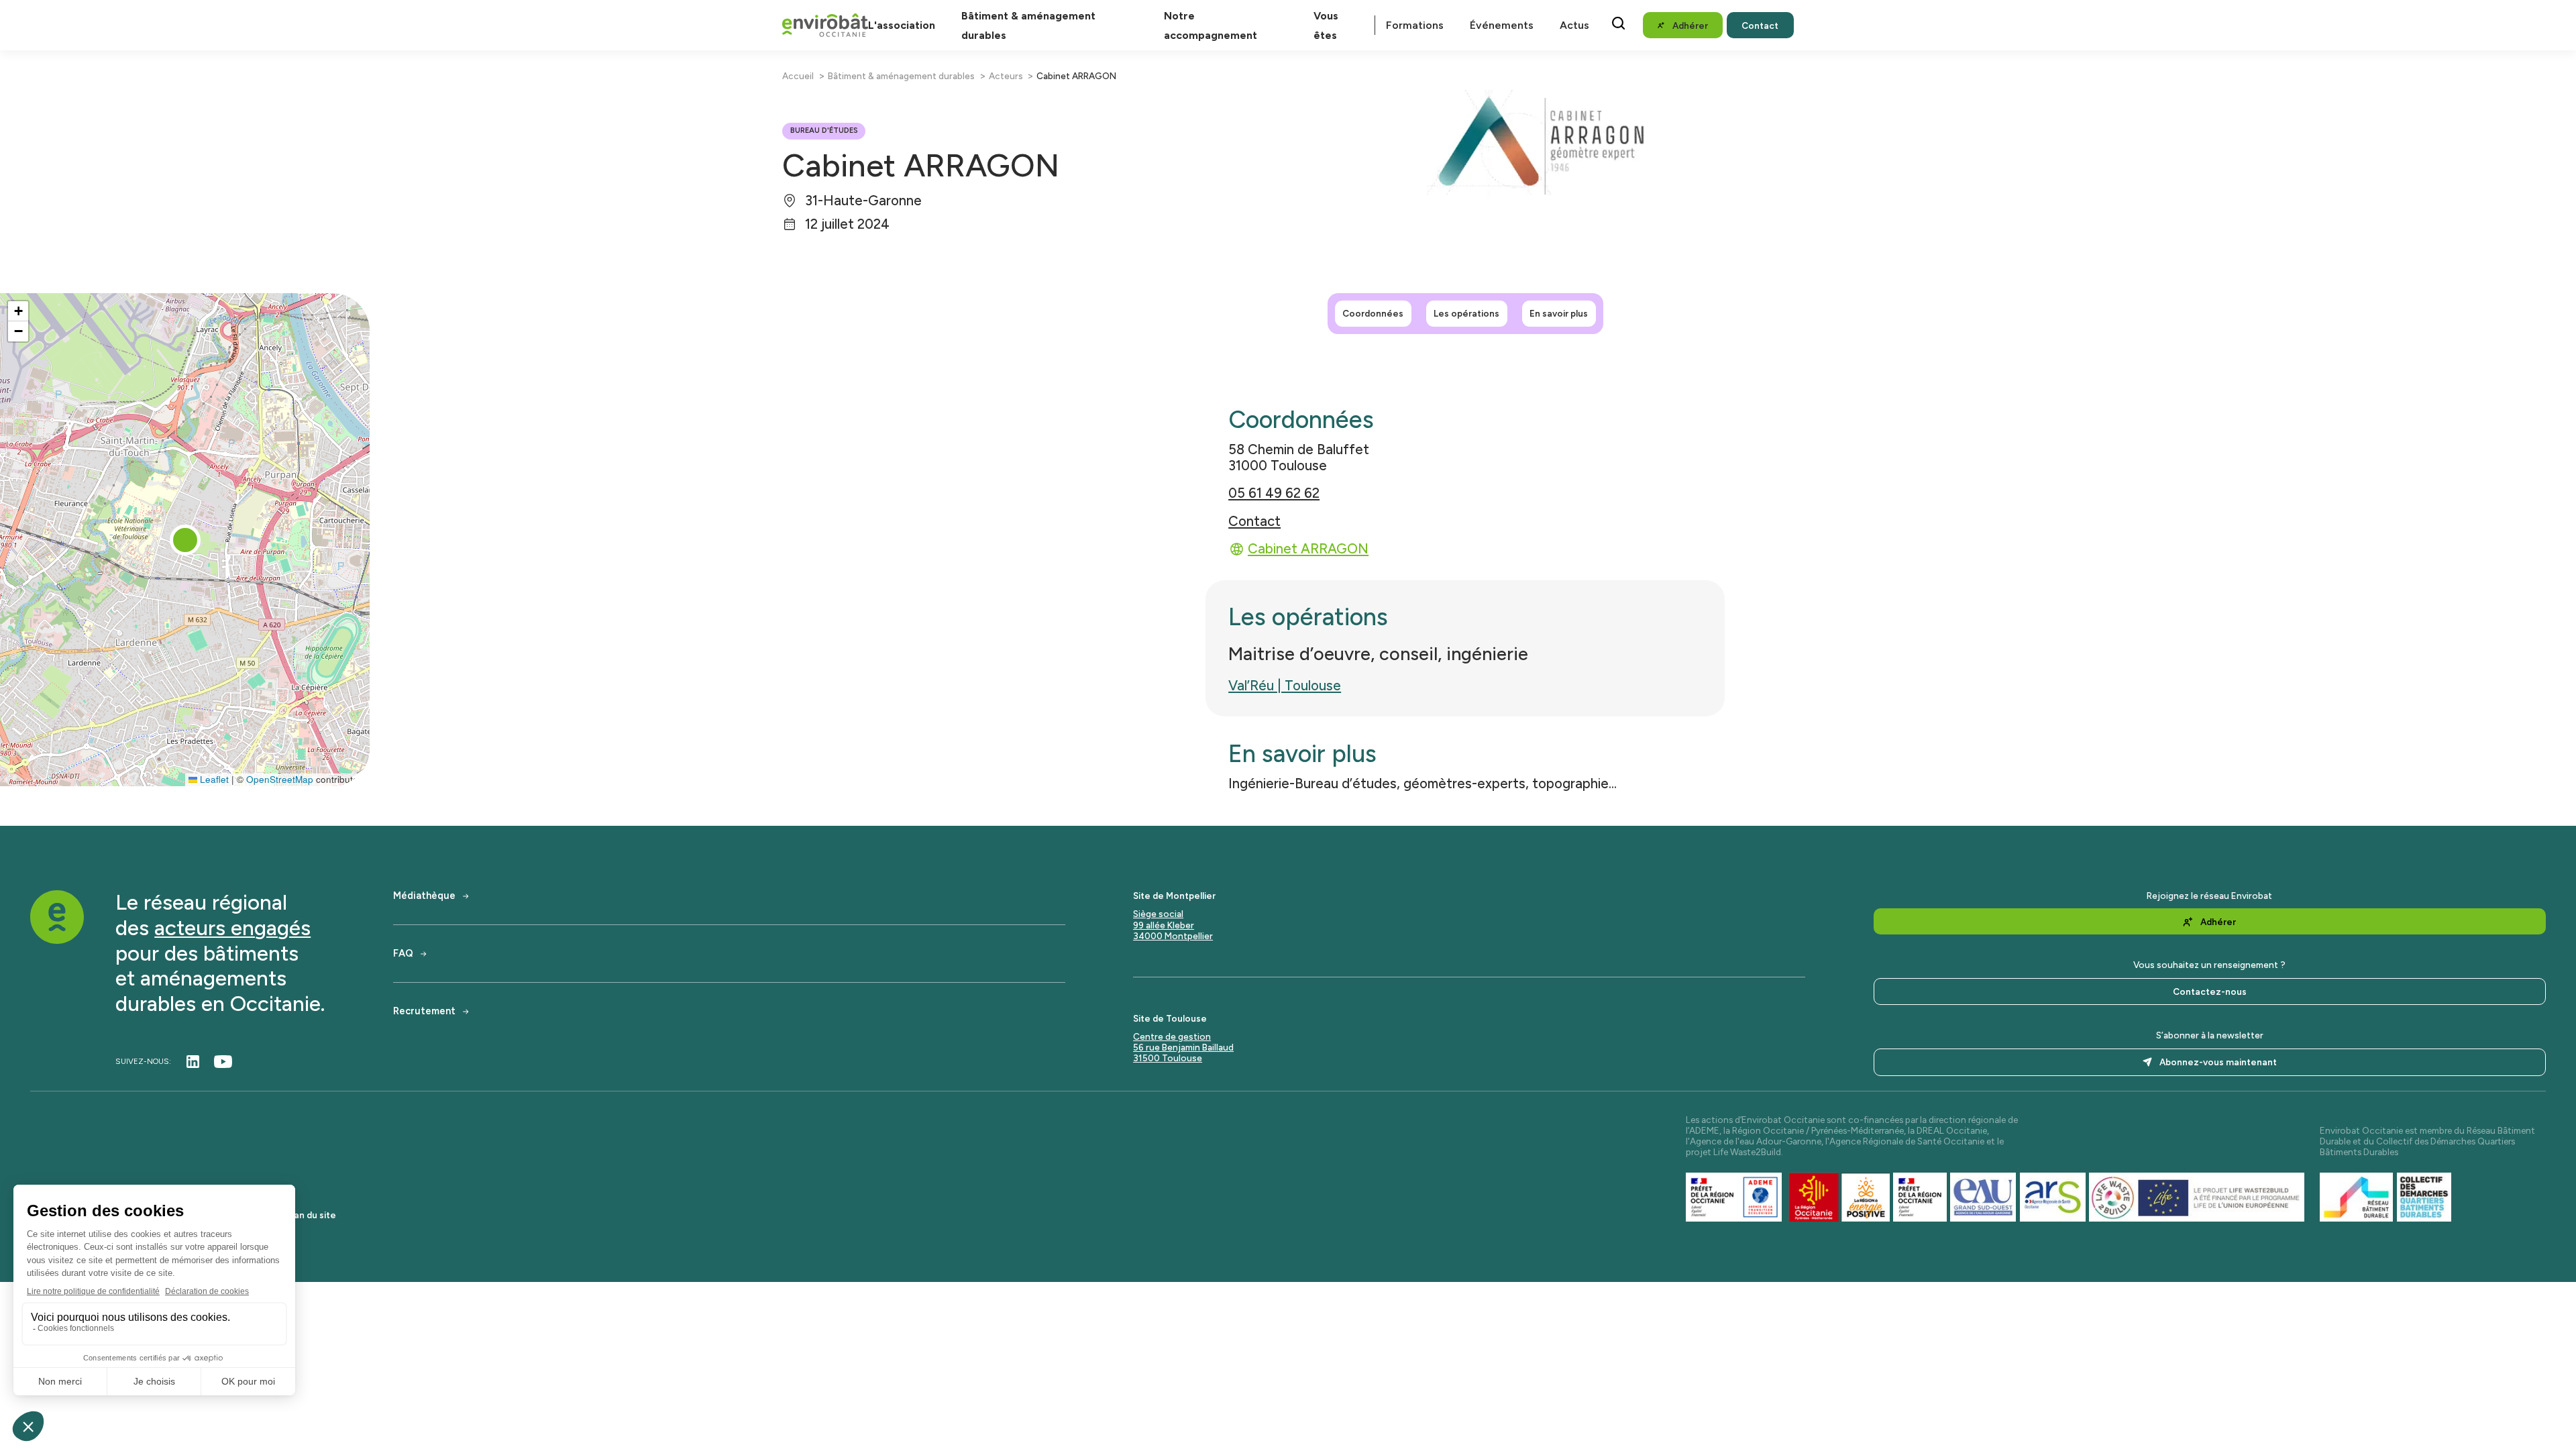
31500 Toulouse (1168, 1058)
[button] (185, 540)
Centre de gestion (1172, 1036)
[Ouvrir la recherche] (1618, 23)
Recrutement (424, 1011)
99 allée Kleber (1164, 925)
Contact (1254, 521)
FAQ (403, 954)
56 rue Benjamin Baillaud (1183, 1047)
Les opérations (1466, 313)
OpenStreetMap (280, 779)
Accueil (798, 76)
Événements (1502, 25)
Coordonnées (1373, 313)
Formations (1415, 25)
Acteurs (1006, 76)
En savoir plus (1559, 313)
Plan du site (311, 1215)
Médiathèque (424, 896)
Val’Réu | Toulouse (1285, 686)
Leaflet (213, 779)
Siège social (1158, 914)
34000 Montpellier (1173, 936)
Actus (1574, 25)
